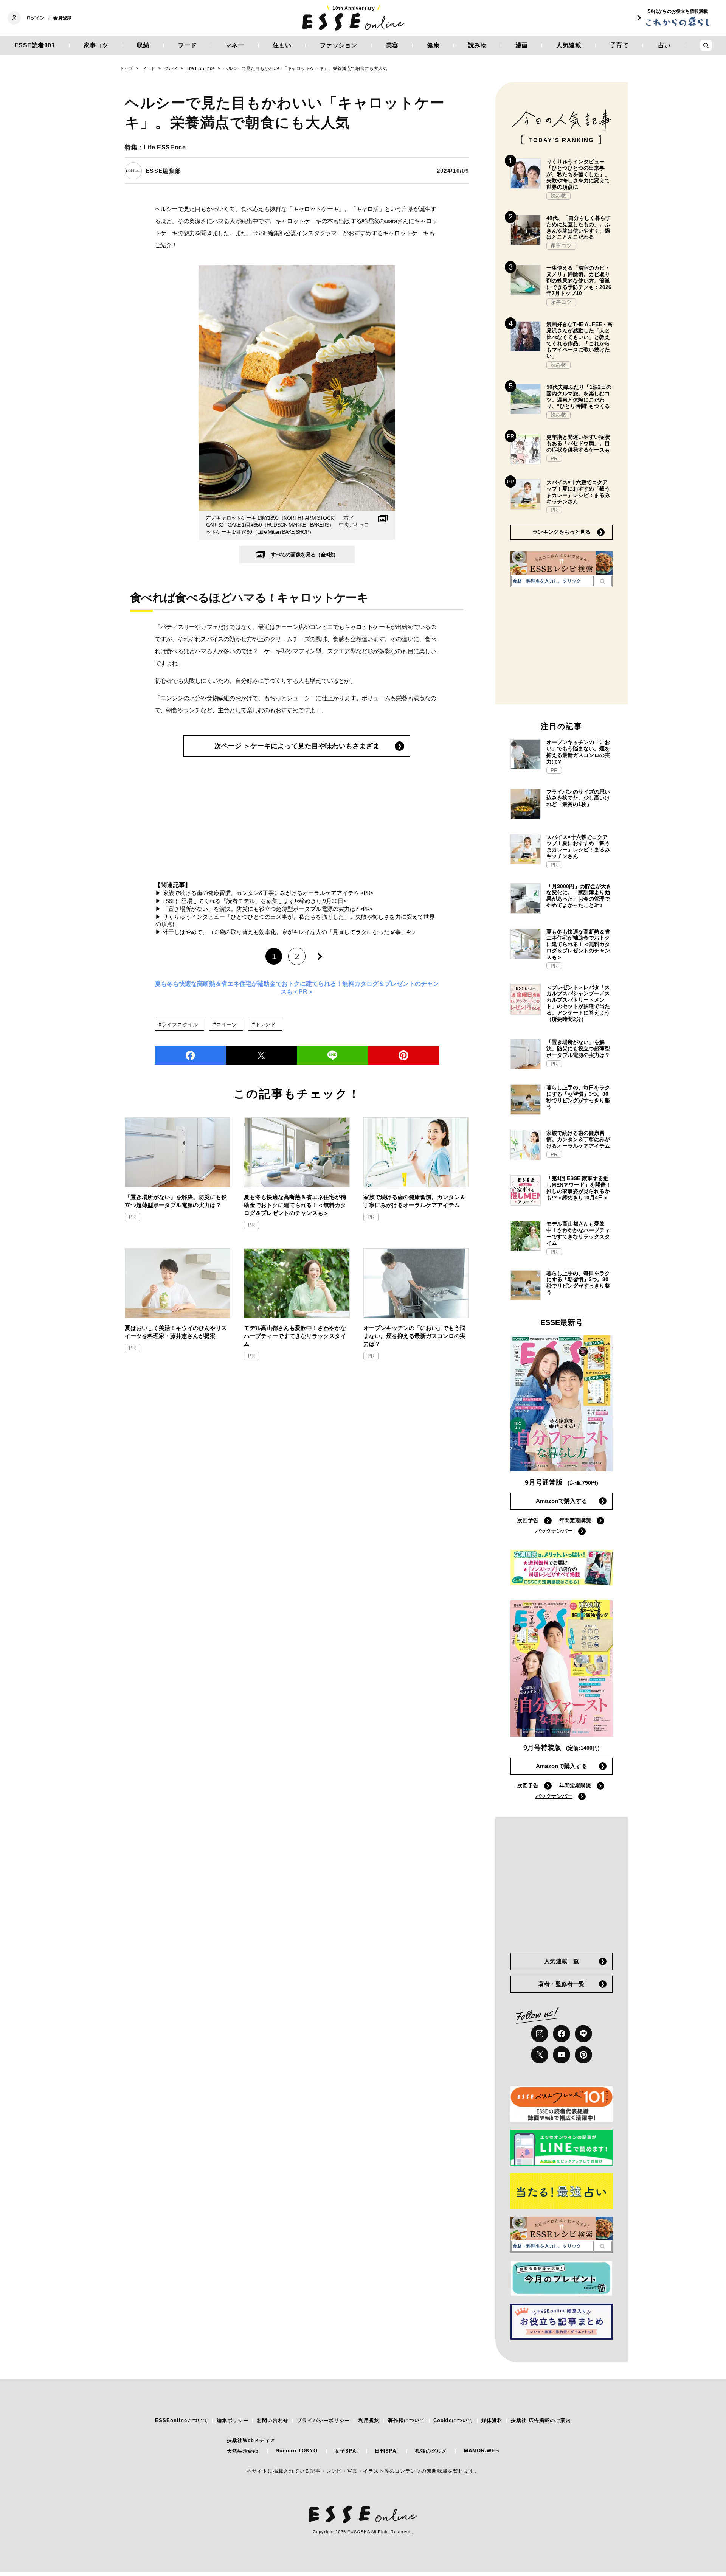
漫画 (522, 45)
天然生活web (243, 2451)
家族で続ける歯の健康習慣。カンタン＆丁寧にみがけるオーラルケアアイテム (414, 1201)
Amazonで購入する (562, 1501)
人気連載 (569, 45)
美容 (392, 45)
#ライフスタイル (178, 1025)
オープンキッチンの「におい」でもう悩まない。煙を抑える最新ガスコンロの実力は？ (414, 1336)
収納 (143, 45)
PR (132, 1217)
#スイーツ (225, 1025)
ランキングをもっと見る (562, 532)
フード (188, 45)
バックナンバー (554, 1531)
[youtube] (562, 2055)
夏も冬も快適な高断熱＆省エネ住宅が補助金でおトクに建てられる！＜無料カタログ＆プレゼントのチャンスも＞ (295, 1205)
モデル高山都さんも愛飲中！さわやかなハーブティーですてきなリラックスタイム (295, 1336)
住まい (282, 45)
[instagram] (540, 2034)
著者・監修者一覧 (562, 1984)
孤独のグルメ (431, 2451)
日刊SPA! (386, 2451)
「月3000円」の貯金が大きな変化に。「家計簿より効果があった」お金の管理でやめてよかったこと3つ (579, 896)
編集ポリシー (233, 2420)
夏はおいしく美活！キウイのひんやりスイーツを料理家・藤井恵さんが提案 (176, 1332)
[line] (332, 1055)
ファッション (339, 45)
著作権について (406, 2420)
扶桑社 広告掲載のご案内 (541, 2420)
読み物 (478, 45)
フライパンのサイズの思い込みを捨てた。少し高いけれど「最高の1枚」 (578, 798)
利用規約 (369, 2420)
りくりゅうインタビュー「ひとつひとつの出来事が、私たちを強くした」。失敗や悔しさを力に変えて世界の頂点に (578, 174)
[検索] (603, 581)
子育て (619, 45)
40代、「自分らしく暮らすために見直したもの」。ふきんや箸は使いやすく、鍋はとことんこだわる (579, 227)
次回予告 (528, 1520)
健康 (433, 45)
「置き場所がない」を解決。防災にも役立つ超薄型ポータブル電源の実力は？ (176, 1201)
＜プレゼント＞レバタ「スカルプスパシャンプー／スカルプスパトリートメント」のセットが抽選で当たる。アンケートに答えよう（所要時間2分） (578, 1003)
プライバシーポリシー (323, 2420)
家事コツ (96, 45)
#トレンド (264, 1025)
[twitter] (261, 1055)
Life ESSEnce (165, 147)
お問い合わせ (273, 2420)
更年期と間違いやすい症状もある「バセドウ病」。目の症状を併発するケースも (578, 443)
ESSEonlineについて (182, 2420)
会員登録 (62, 18)
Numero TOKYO (297, 2451)
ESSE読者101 (35, 45)
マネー (235, 45)
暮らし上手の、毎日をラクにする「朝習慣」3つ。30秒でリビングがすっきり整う (578, 1097)
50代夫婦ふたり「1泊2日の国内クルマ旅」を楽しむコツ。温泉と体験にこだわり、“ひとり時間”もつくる (579, 396)
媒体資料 (492, 2420)
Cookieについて (453, 2420)
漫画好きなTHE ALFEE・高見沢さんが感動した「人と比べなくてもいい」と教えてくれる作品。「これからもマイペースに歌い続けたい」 (579, 340)
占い (665, 45)
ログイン (36, 18)
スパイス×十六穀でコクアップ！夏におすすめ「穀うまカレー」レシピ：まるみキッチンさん (578, 492)
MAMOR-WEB (482, 2451)
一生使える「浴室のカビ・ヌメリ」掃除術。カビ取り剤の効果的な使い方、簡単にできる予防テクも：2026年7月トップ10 (579, 280)
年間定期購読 (575, 1520)
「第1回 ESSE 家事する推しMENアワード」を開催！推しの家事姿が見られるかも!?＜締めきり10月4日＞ (579, 1188)
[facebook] (190, 1055)
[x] (540, 2055)
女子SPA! (346, 2451)
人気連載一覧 (562, 1961)
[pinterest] (583, 2055)
